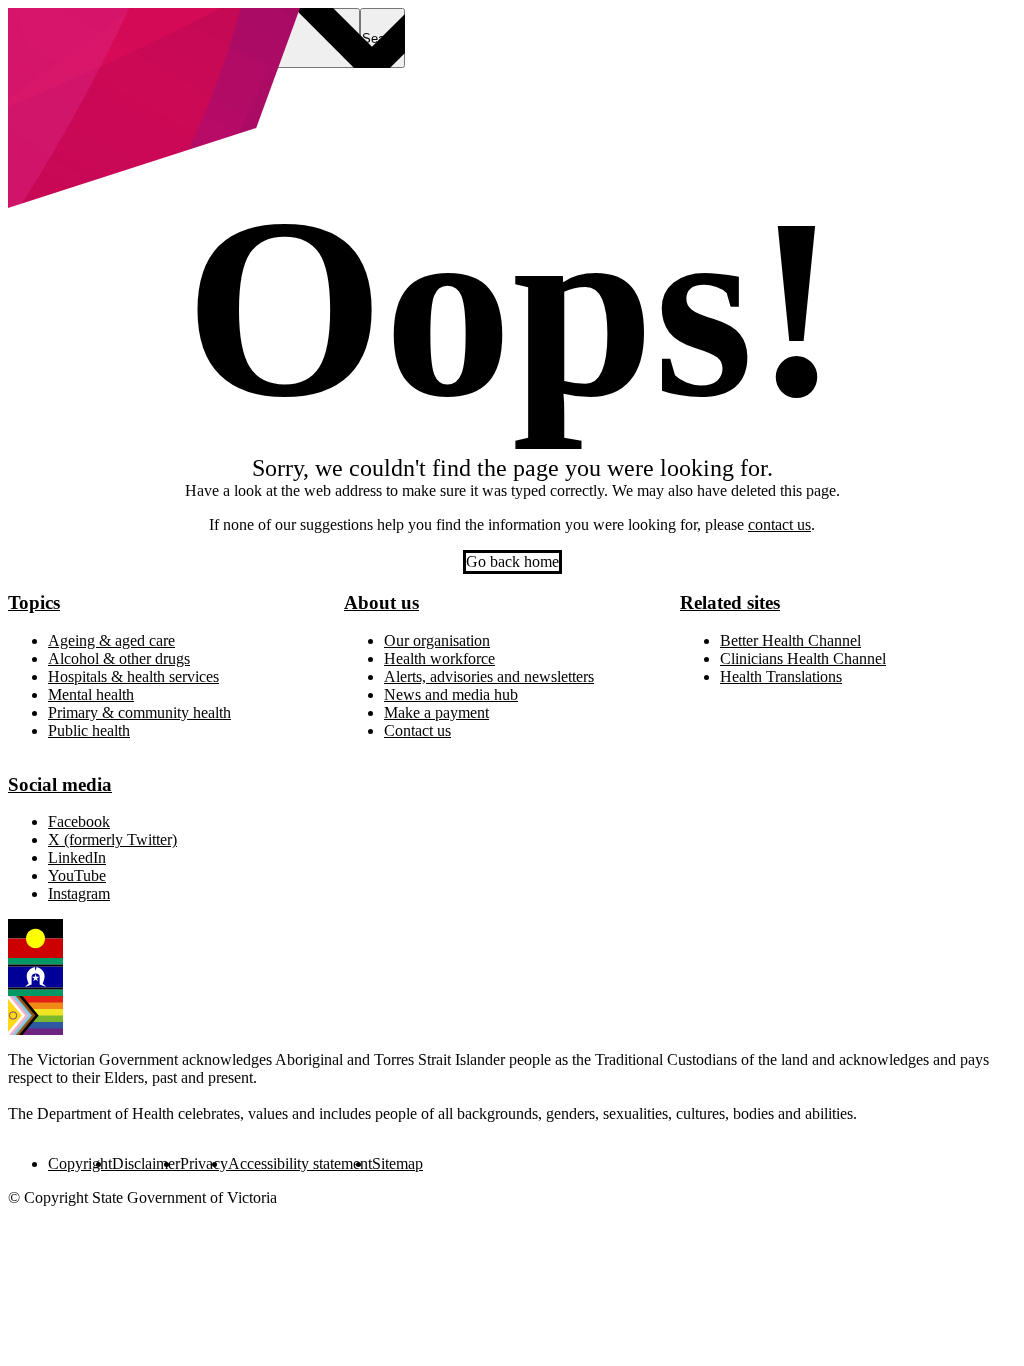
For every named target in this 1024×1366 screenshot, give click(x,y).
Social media (60, 784)
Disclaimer (146, 1163)
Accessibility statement (300, 1163)
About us (381, 602)
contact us (779, 524)
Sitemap (397, 1163)
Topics (34, 602)
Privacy (204, 1163)
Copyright (80, 1163)
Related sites (730, 602)
